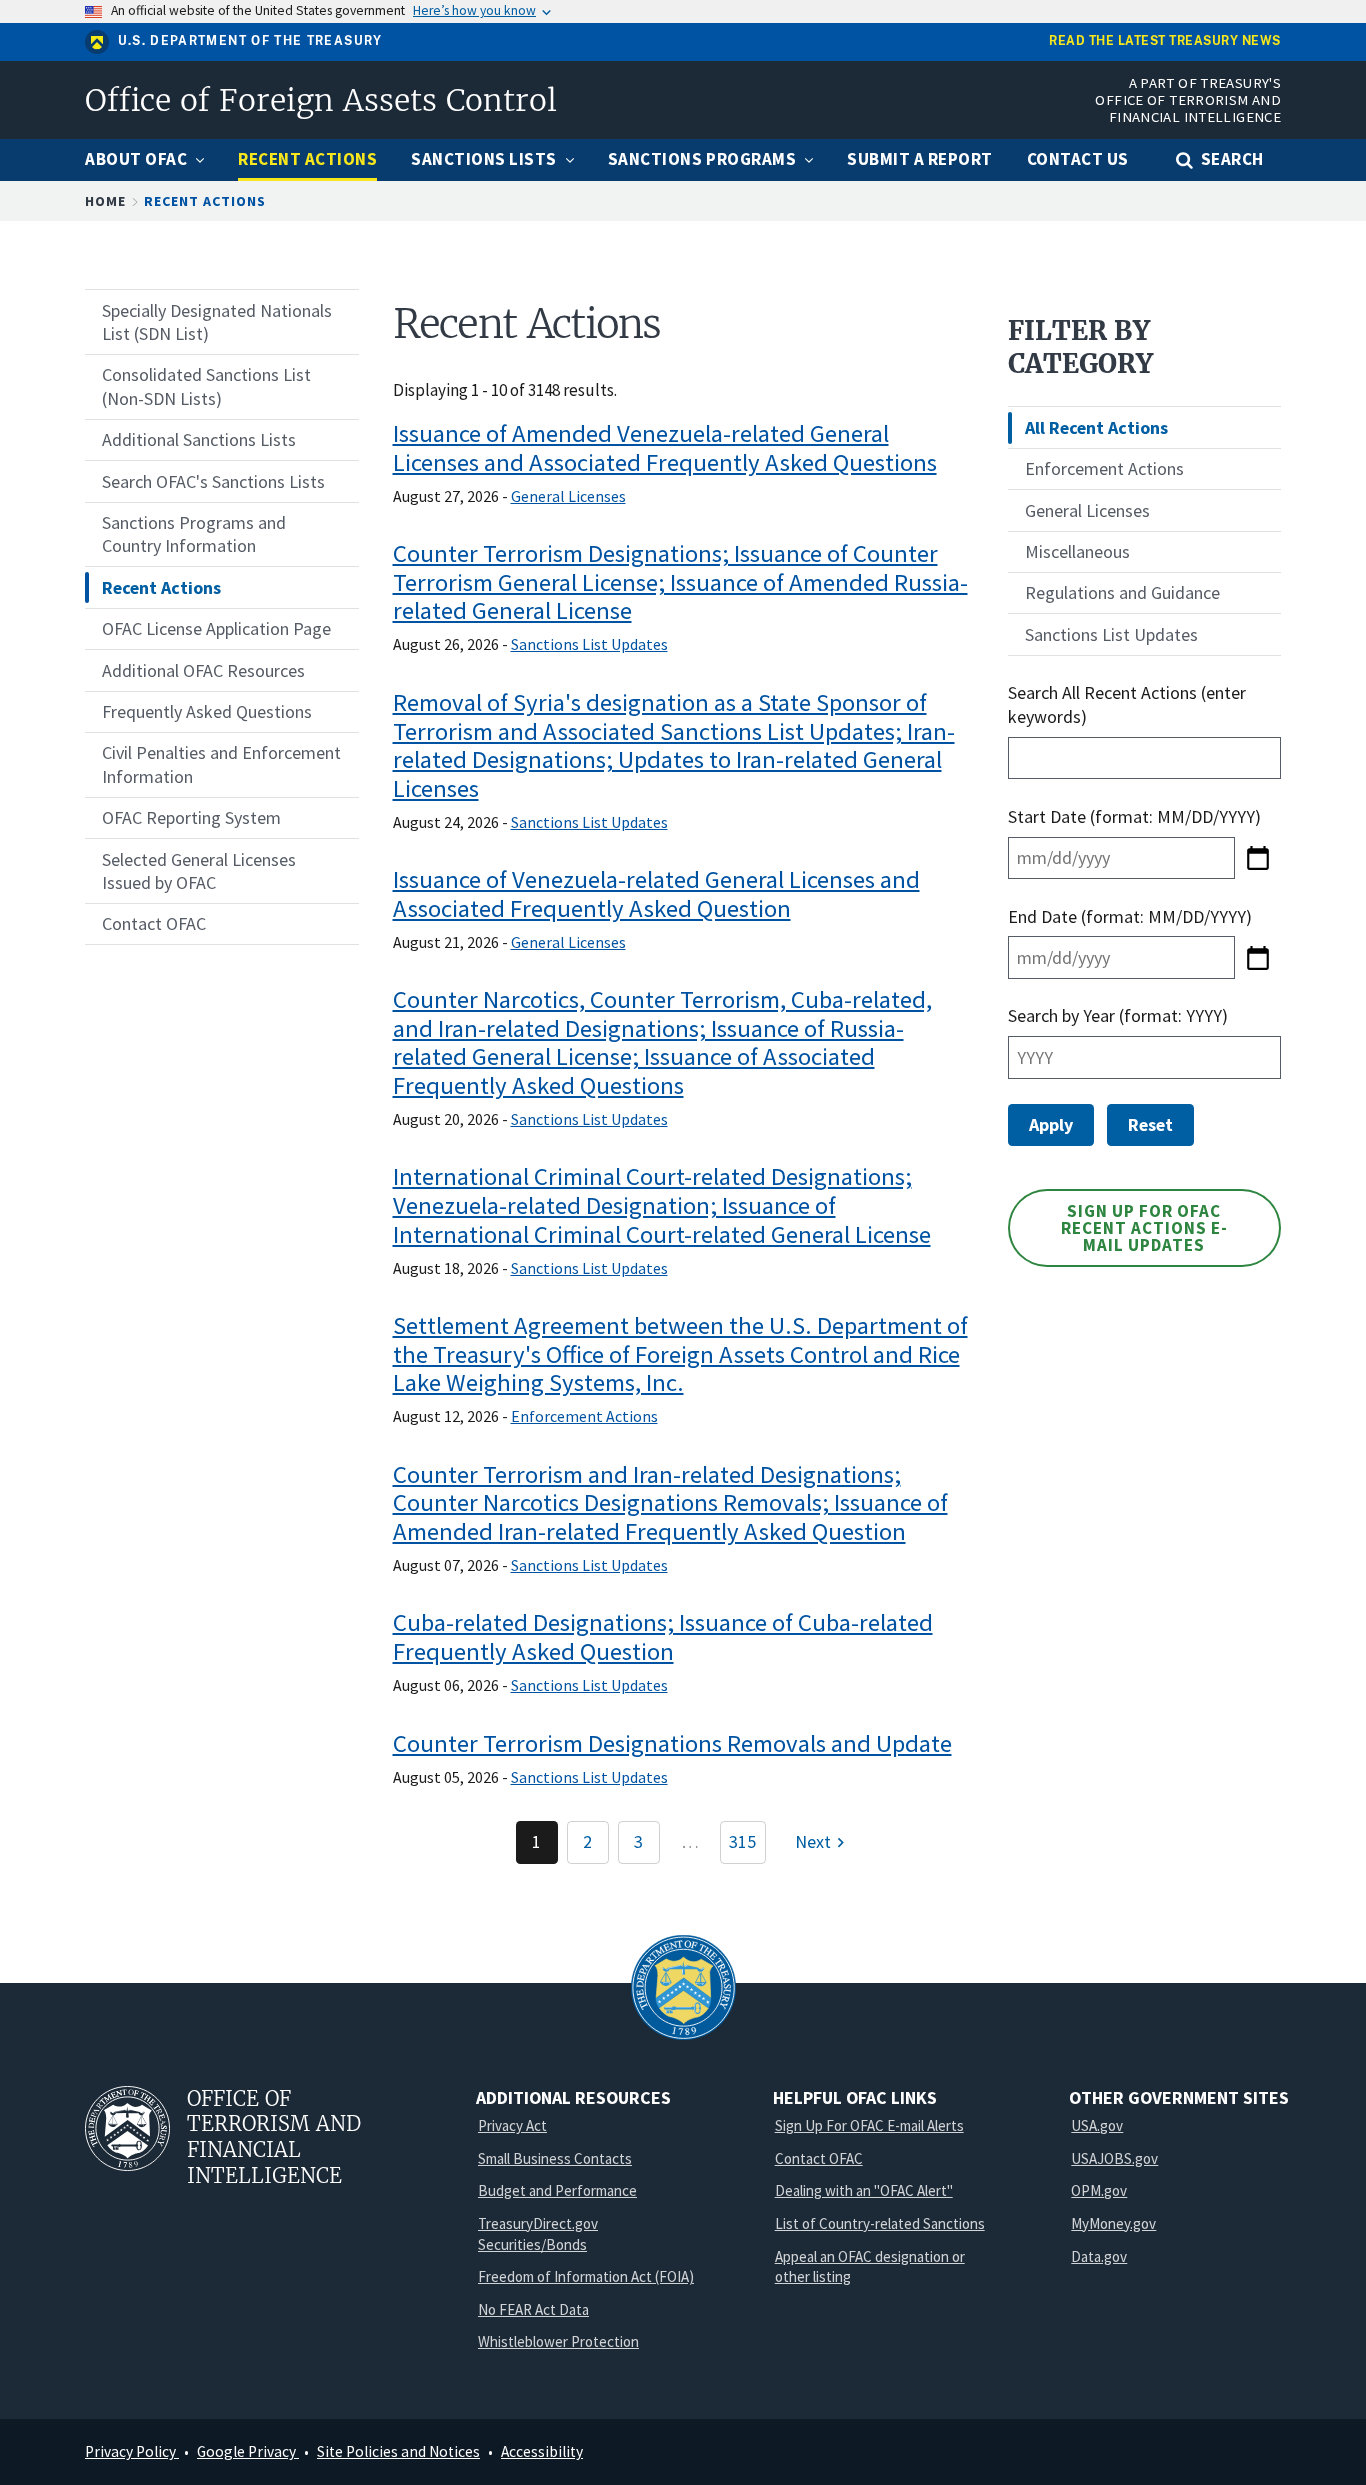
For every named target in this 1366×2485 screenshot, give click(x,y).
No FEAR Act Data (533, 2309)
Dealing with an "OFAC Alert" (864, 2190)
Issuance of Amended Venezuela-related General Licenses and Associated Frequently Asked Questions (665, 448)
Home (105, 201)
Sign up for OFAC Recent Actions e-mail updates (1144, 1228)
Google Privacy (248, 2451)
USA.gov (1097, 2125)
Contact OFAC (819, 2158)
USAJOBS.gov (1114, 2158)
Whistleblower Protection (558, 2341)
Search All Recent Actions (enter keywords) (1127, 704)
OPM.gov (1099, 2190)
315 (742, 1841)
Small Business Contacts (555, 2158)
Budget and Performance (557, 2190)
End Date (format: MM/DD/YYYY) (1130, 916)
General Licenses (568, 496)
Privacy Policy (132, 2451)
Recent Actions (205, 201)
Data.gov (1099, 2256)
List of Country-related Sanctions (880, 2223)
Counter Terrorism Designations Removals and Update (672, 1743)
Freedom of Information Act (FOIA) (586, 2276)
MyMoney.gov (1113, 2223)
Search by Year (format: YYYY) (1118, 1015)
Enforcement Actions (584, 1416)
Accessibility (542, 2451)
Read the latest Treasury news (1165, 41)
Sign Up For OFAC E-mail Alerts (869, 2125)
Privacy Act (512, 2125)
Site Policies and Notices (398, 2451)
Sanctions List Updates (589, 644)
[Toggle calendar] (1258, 858)
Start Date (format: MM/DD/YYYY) (1136, 816)
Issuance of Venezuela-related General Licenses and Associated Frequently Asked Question (656, 894)
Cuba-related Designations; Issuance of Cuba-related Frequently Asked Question (663, 1637)
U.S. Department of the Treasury (250, 41)
